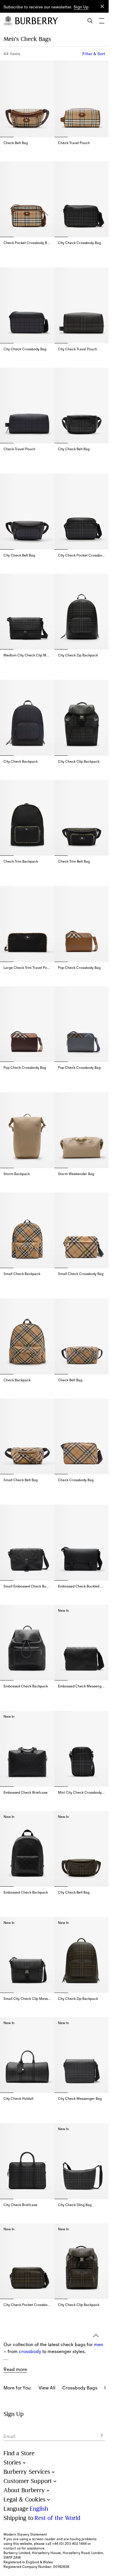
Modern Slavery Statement (25, 2534)
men (99, 2278)
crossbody (30, 2285)
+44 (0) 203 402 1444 (69, 2544)
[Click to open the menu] (102, 21)
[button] (81, 7)
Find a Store (19, 2453)
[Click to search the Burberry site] (90, 21)
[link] (47, 2321)
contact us (12, 2548)
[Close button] (102, 6)
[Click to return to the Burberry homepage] (37, 21)
